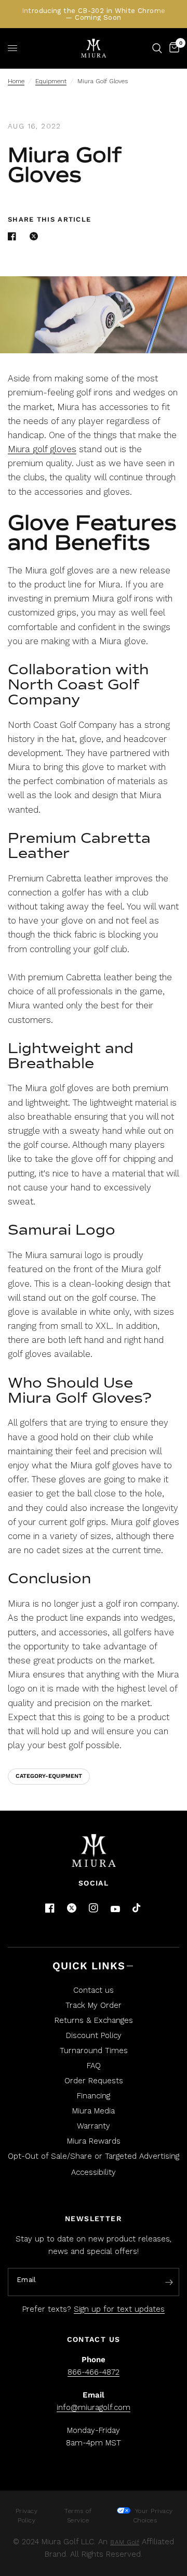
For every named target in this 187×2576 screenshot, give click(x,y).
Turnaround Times (94, 2050)
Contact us (94, 1990)
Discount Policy (94, 2035)
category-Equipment (49, 1776)
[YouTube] (115, 1909)
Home (16, 81)
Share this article (49, 219)
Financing (94, 2096)
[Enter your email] (169, 2283)
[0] (172, 48)
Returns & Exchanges (94, 2020)
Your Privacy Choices (153, 2516)
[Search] (157, 48)
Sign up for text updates (119, 2309)
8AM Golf (125, 2542)
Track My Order (94, 2005)
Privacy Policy (27, 2516)
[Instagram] (94, 1908)
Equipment (51, 81)
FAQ (94, 2066)
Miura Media (94, 2111)
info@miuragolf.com (94, 2407)
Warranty (94, 2126)
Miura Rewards (94, 2141)
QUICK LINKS (89, 1966)
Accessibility (94, 2172)
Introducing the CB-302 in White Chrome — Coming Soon (94, 14)
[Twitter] (72, 1908)
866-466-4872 (94, 2372)
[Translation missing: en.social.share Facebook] (14, 236)
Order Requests (94, 2081)
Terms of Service (78, 2516)
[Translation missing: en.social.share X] (36, 236)
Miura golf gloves (42, 449)
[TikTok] (137, 1908)
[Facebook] (50, 1908)
